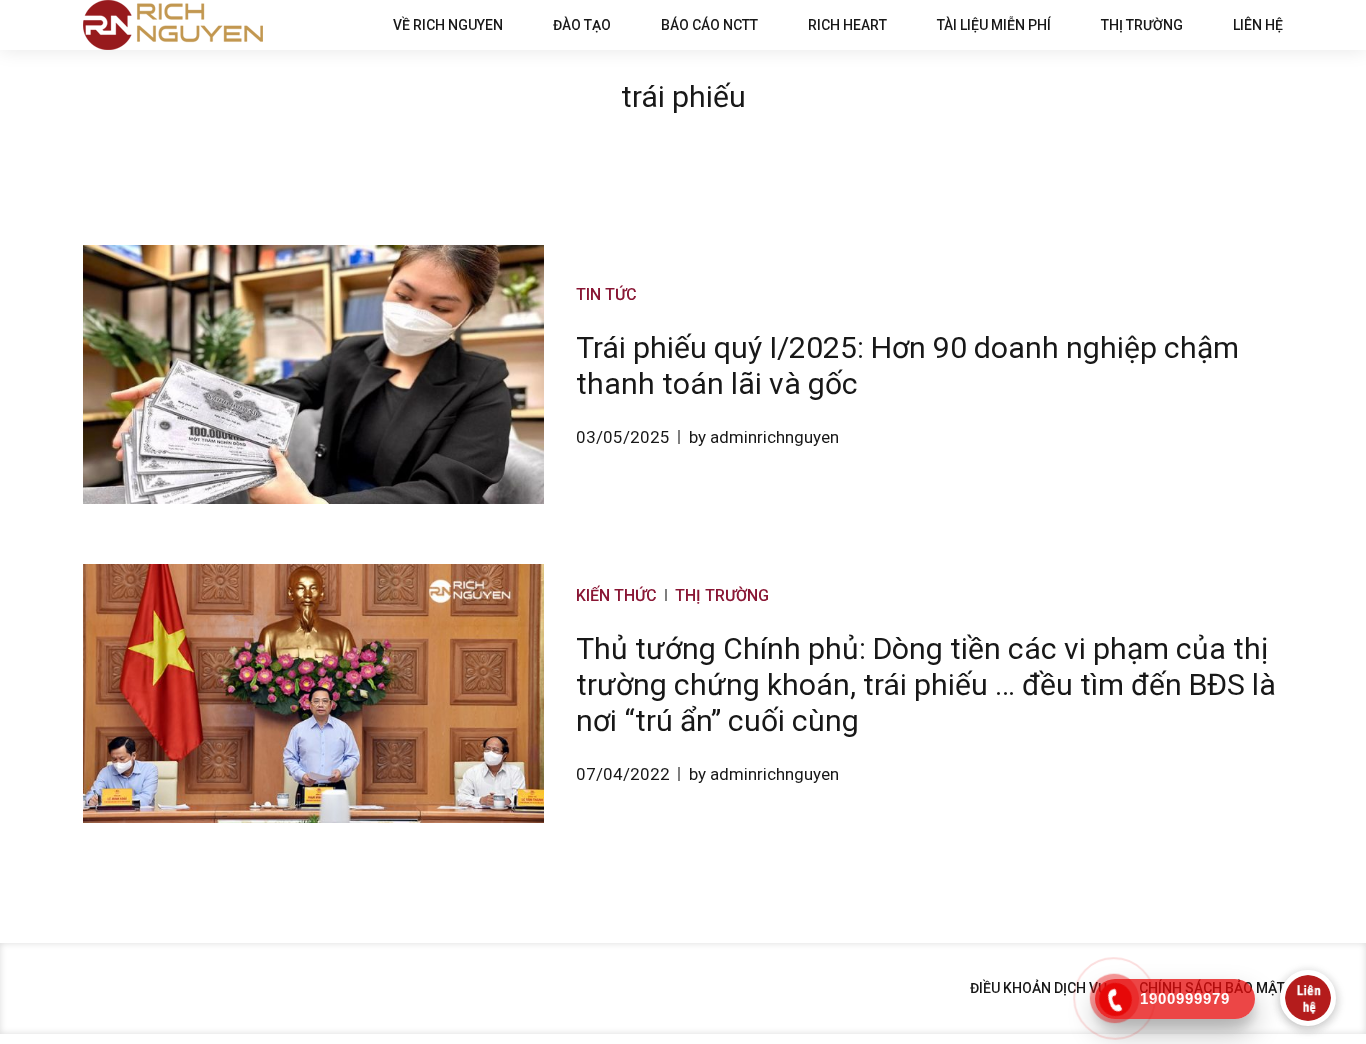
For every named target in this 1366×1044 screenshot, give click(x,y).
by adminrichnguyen (764, 437)
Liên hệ (1258, 25)
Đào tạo (582, 25)
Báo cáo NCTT (709, 25)
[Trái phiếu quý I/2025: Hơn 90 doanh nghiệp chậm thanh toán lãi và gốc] (313, 374)
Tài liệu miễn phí (994, 25)
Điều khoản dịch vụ (1038, 988)
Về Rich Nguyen (448, 25)
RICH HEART (847, 25)
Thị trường (1142, 25)
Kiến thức (616, 595)
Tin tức (606, 294)
